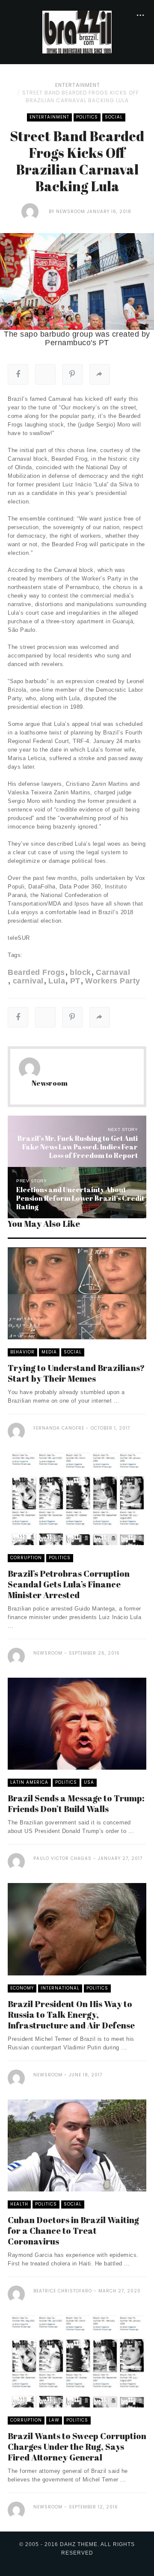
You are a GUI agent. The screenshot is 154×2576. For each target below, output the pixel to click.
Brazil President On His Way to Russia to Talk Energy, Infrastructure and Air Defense (71, 2015)
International (60, 1988)
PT (75, 981)
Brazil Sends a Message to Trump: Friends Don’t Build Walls (76, 1803)
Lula (57, 981)
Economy (22, 1988)
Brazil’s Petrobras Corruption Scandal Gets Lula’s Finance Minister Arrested (69, 1584)
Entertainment (78, 85)
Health (19, 2204)
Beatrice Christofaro (63, 2291)
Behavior (22, 1352)
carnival (28, 981)
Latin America (29, 1782)
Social (114, 117)
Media (49, 1352)
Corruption (26, 1558)
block (80, 972)
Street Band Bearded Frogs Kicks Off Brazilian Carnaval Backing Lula (81, 96)
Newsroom (71, 212)
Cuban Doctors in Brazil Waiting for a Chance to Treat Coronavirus (73, 2231)
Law (54, 2420)
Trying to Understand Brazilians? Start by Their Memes (76, 1373)
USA (89, 1782)
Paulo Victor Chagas (62, 1858)
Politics (87, 117)
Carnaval (113, 972)
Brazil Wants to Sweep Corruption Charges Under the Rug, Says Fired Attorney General (77, 2447)
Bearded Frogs (36, 972)
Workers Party (113, 981)
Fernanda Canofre (59, 1428)
